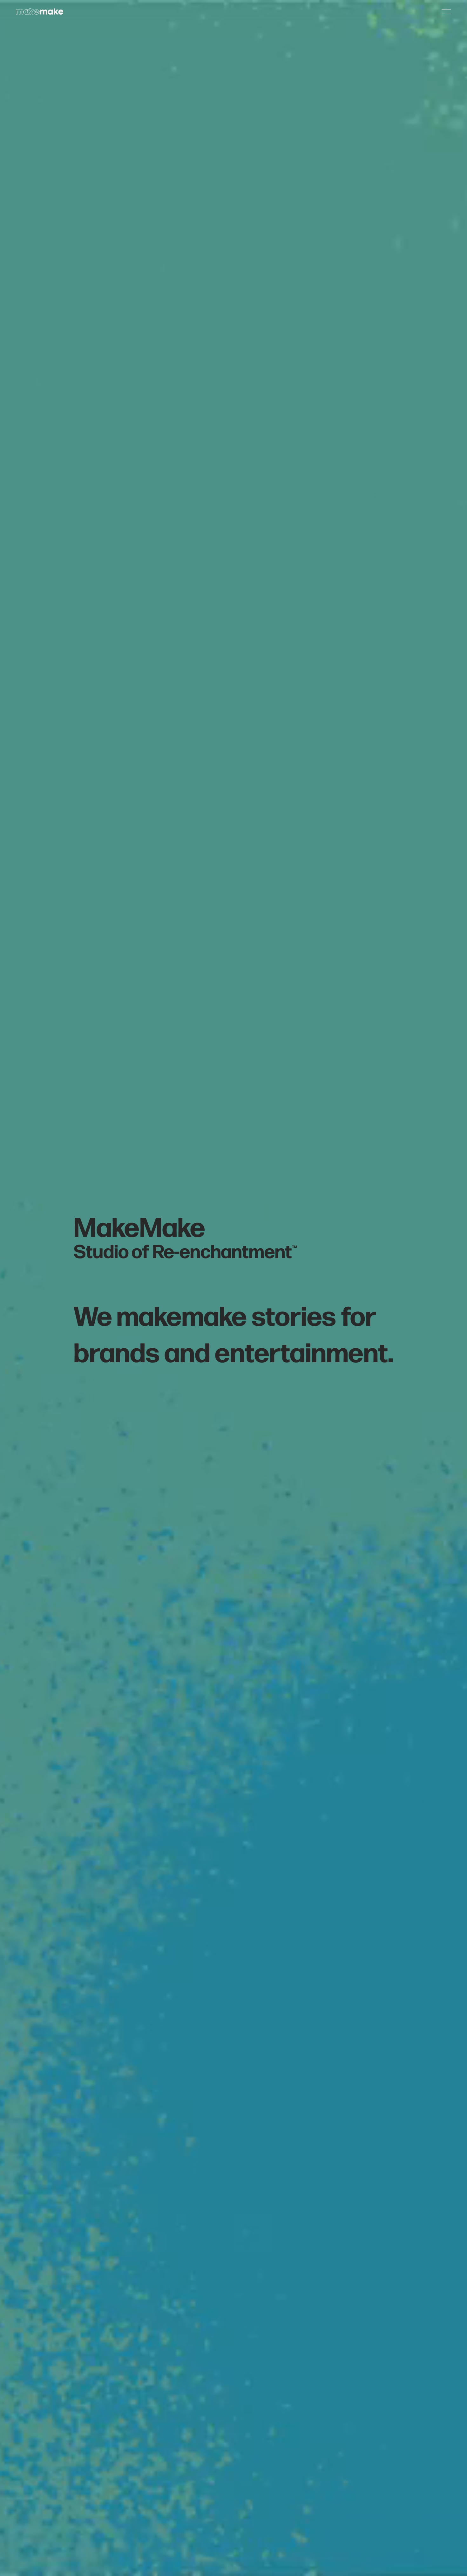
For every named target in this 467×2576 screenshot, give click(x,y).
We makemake (160, 1314)
